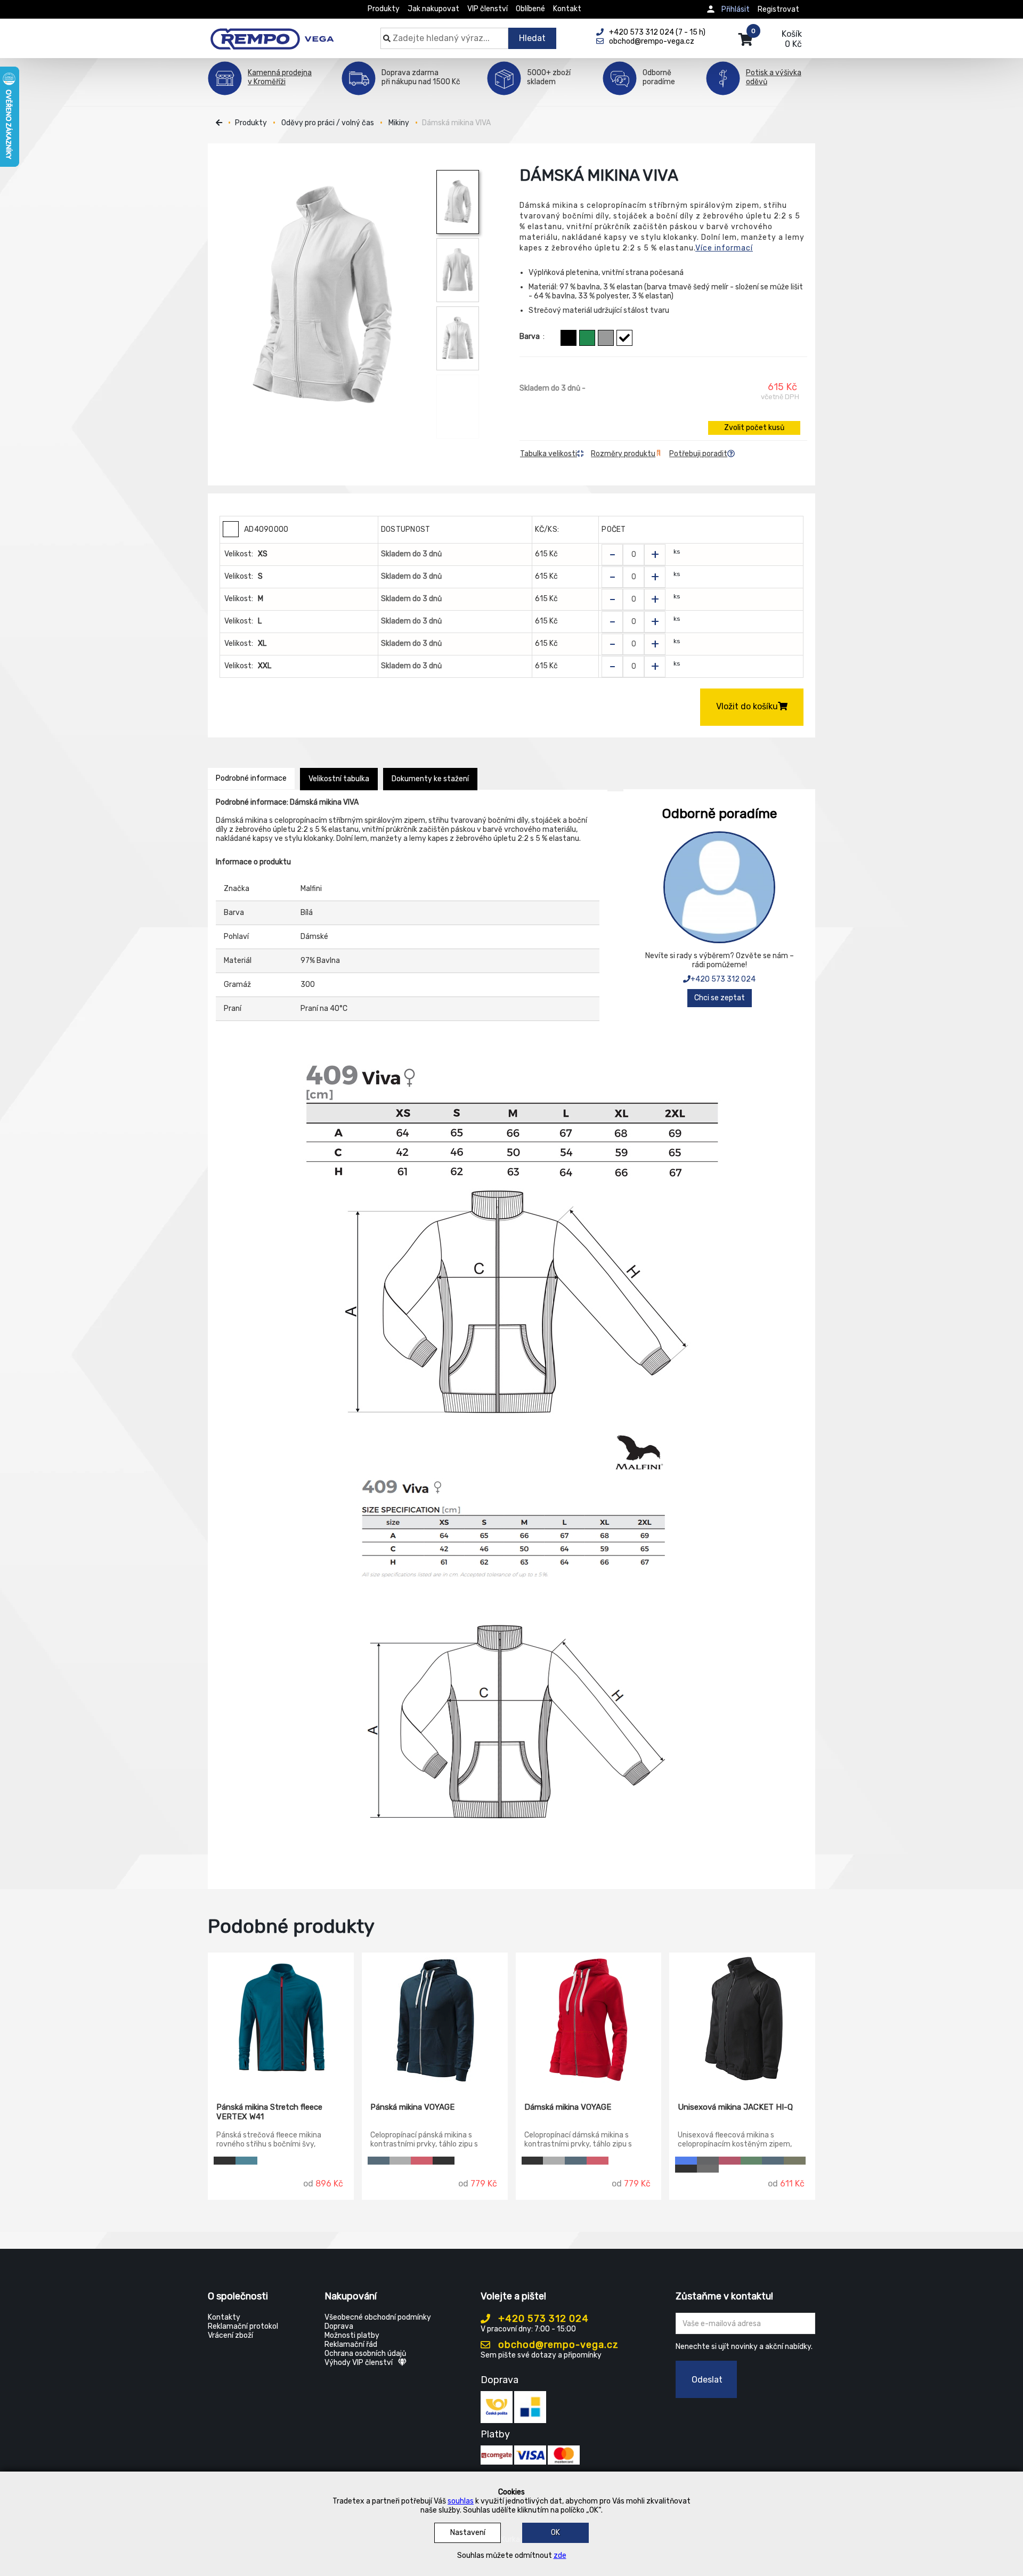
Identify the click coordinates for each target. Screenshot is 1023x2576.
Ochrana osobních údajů (365, 2354)
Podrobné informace (251, 778)
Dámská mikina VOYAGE (568, 2107)
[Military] (795, 2161)
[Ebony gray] (708, 2161)
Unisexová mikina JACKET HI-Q (735, 2107)
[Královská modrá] (686, 2161)
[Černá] (569, 338)
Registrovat (778, 9)
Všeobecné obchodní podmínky (378, 2317)
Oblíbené (530, 9)
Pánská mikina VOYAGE (412, 2107)
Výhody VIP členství (359, 2363)
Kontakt (567, 9)
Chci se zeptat (720, 998)
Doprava (339, 2326)
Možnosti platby (352, 2335)
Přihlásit (736, 9)
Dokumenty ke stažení (430, 779)
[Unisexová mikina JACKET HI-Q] (742, 2020)
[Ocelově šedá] (708, 2169)
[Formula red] (422, 2161)
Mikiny (399, 123)
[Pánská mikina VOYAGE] (435, 2020)
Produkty (384, 9)
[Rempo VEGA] (272, 33)
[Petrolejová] (246, 2161)
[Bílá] (624, 338)
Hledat (532, 38)
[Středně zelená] (587, 338)
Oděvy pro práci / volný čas (328, 123)
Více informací (724, 248)
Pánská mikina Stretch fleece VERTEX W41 (269, 2112)
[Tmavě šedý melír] (606, 338)
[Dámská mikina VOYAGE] (589, 2020)
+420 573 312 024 (723, 979)
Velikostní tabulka (339, 779)
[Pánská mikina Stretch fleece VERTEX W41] (281, 2020)
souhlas (461, 2501)
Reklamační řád (351, 2344)
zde (560, 2555)
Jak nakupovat (433, 9)
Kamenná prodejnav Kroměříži (280, 77)
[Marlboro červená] (730, 2161)
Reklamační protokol (243, 2326)
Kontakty (224, 2317)
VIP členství (488, 9)
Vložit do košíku (747, 706)
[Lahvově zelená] (752, 2161)
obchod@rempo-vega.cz (557, 2345)
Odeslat (707, 2380)
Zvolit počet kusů (754, 428)
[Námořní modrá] (379, 2161)
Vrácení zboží (230, 2335)
